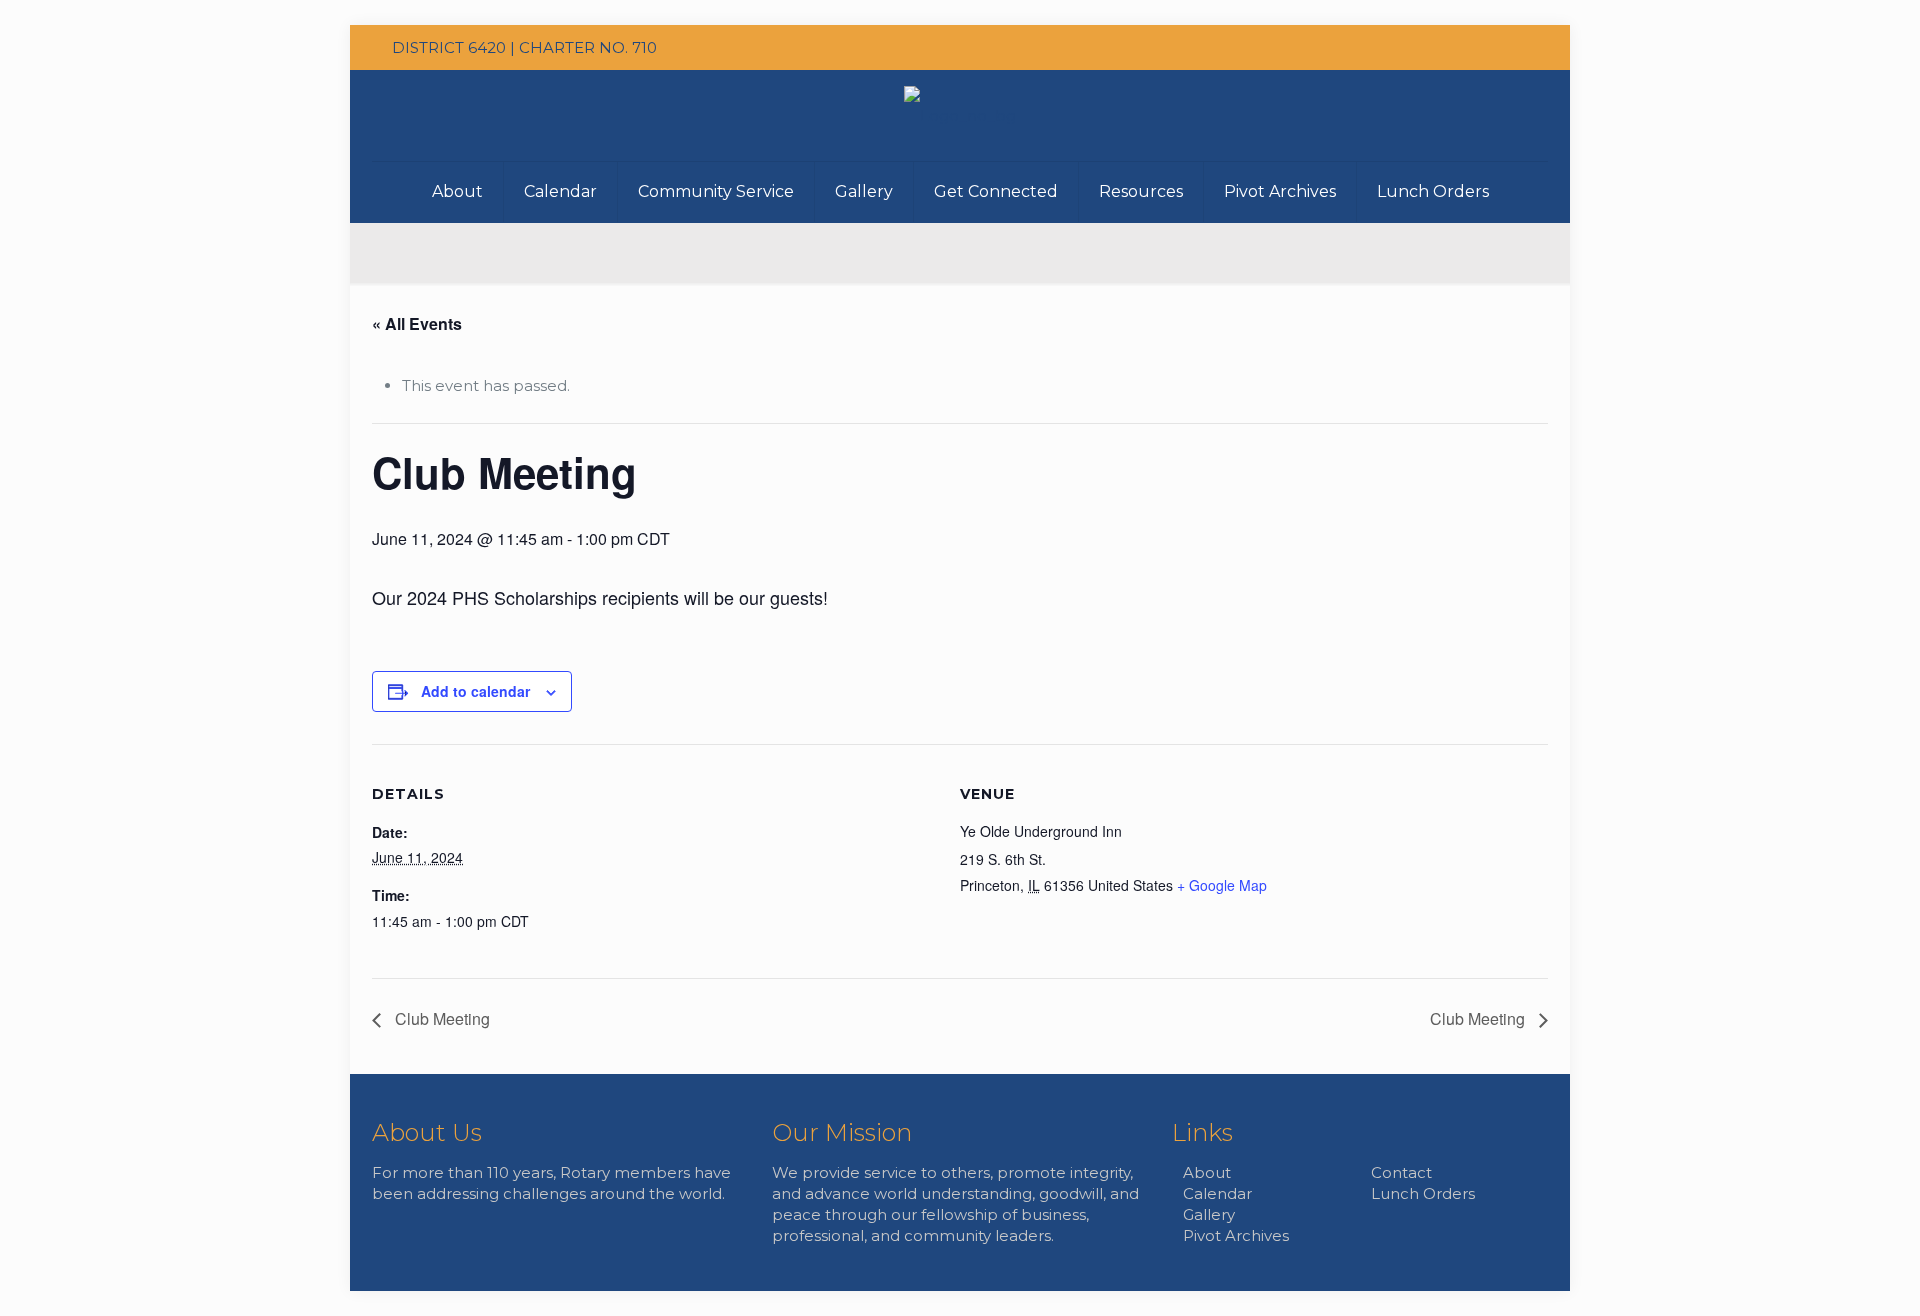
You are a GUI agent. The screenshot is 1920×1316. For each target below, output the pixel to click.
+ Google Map (1222, 885)
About (1207, 1172)
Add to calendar (475, 691)
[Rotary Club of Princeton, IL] (960, 115)
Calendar (1217, 1193)
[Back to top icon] (1474, 1250)
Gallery (1209, 1214)
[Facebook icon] (1520, 47)
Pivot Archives (1236, 1235)
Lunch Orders (1423, 1193)
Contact (1401, 1172)
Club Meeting (440, 1018)
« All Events (417, 323)
